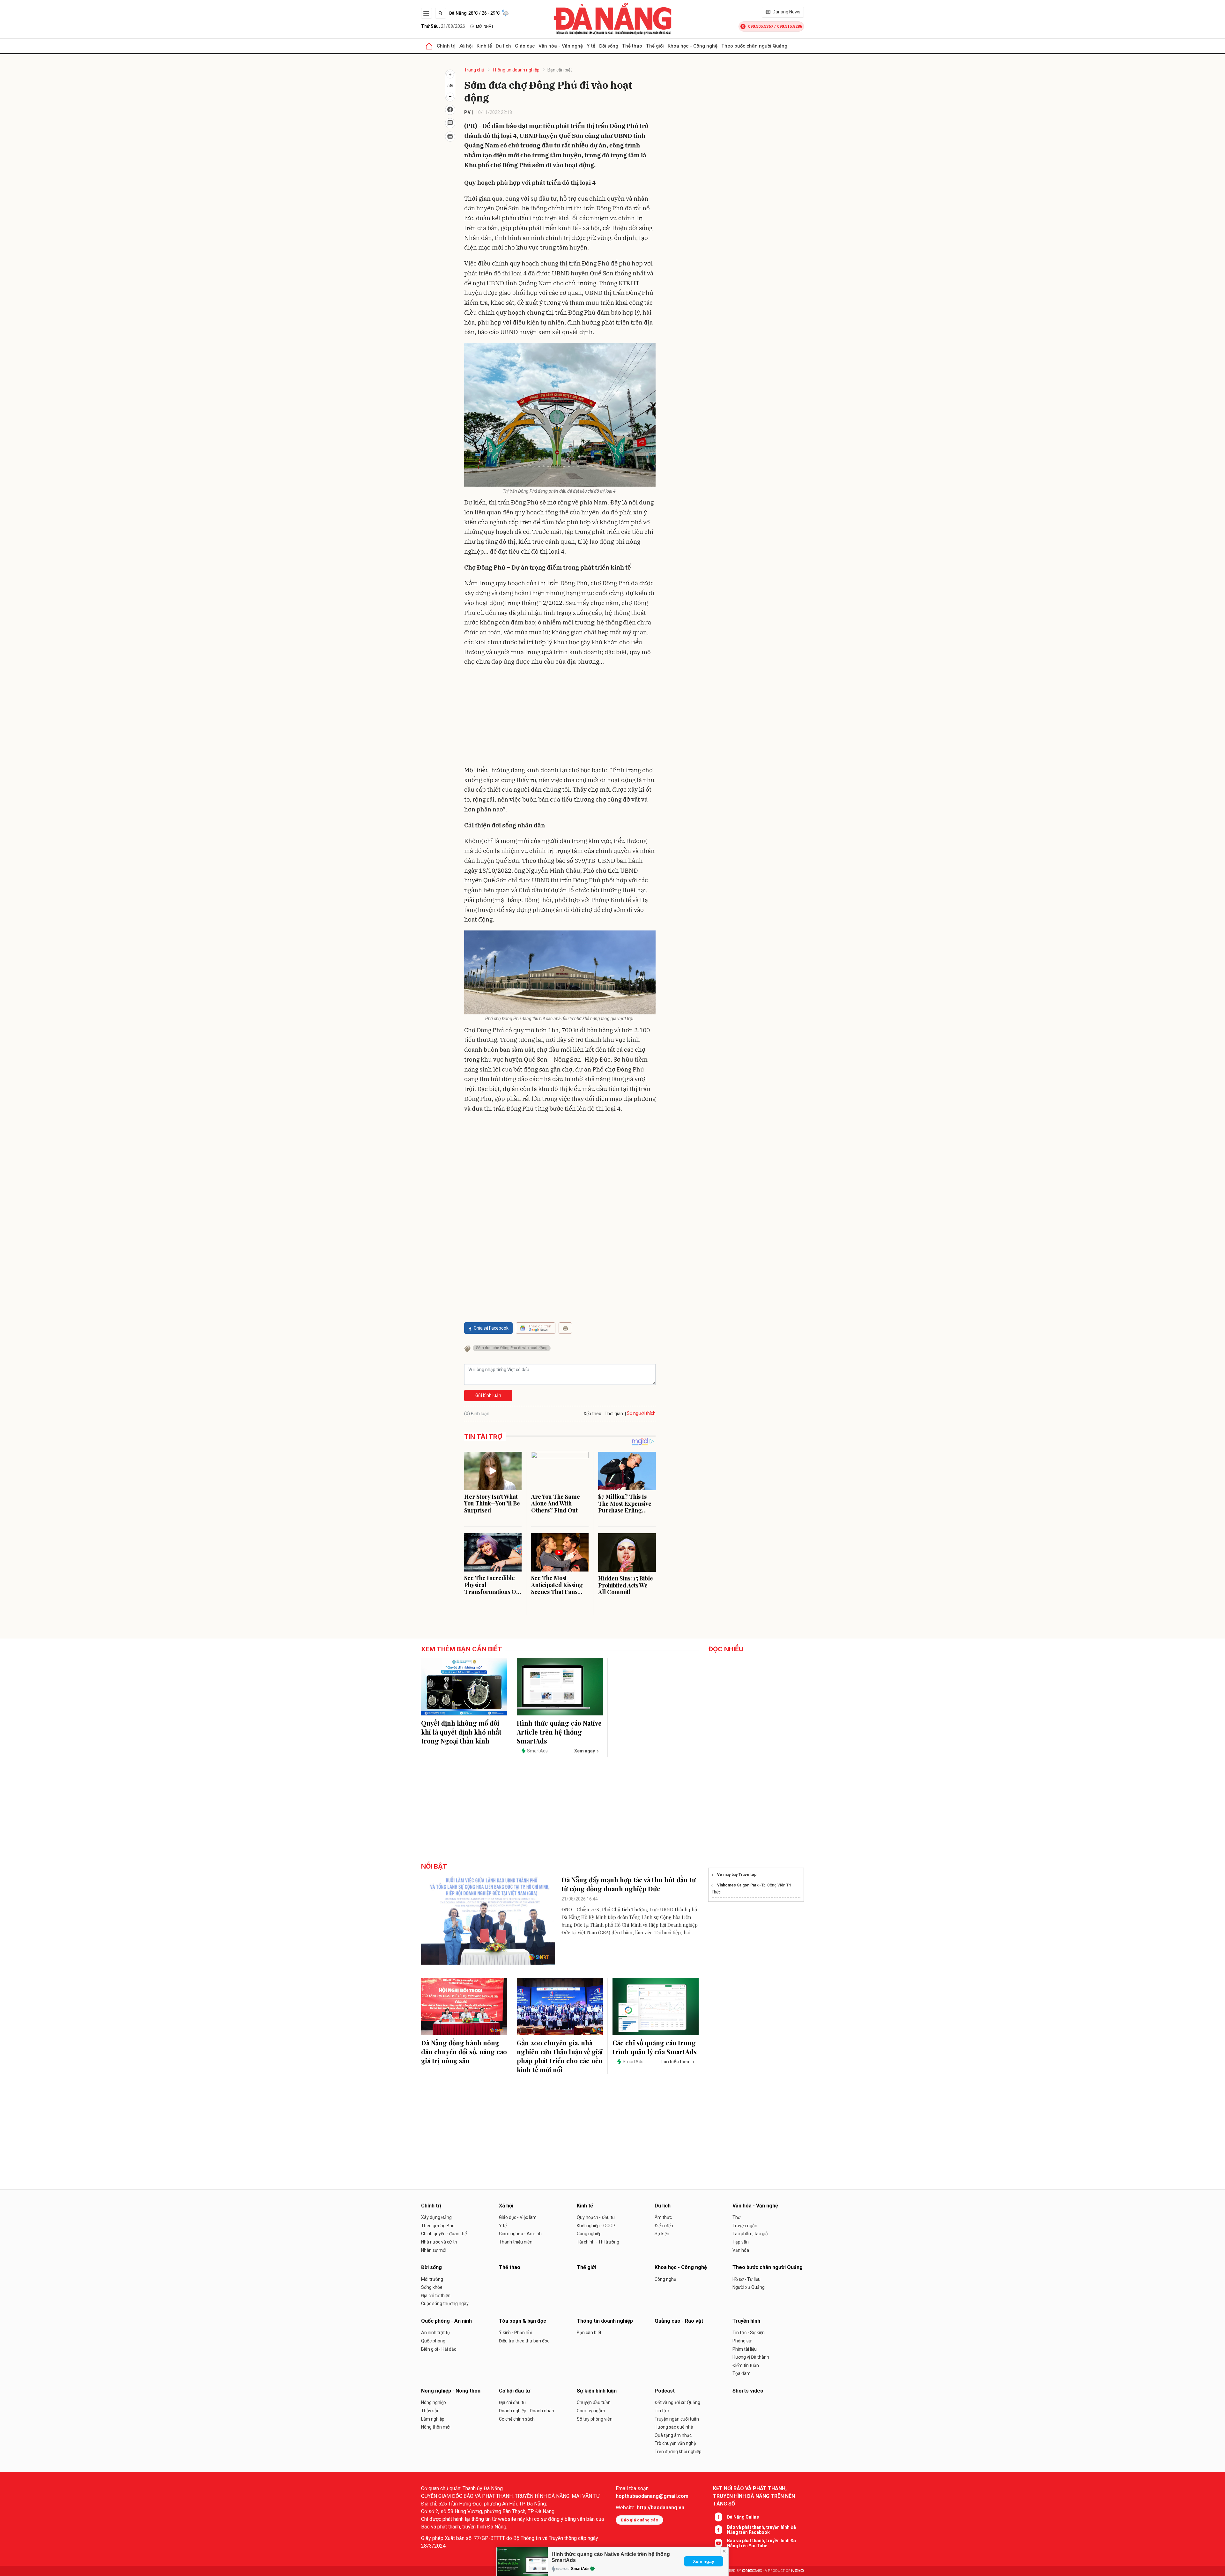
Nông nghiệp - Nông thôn (451, 2391)
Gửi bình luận (488, 1395)
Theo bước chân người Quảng (754, 46)
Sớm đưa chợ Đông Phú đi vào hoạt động (512, 1348)
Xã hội (466, 46)
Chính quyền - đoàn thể (444, 2234)
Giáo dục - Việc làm (518, 2217)
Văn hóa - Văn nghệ (561, 46)
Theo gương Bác (438, 2226)
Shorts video (748, 2391)
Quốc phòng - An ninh (446, 2321)
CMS (752, 2571)
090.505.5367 (761, 26)
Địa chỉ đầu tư (512, 2402)
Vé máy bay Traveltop (737, 1875)
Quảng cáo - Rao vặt (679, 2321)
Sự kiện (662, 2234)
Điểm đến (664, 2226)
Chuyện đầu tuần (594, 2402)
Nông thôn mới (436, 2427)
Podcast (665, 2391)
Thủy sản (430, 2411)
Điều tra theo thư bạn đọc (524, 2341)
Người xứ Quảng (749, 2287)
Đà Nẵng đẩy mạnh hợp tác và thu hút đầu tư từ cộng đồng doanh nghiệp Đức (629, 1884)
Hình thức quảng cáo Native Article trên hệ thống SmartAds (559, 1732)
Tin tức (662, 2411)
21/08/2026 (443, 26)
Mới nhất (485, 26)
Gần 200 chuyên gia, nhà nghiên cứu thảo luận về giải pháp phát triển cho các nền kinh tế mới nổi (560, 2056)
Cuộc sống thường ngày (445, 2303)
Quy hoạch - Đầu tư (596, 2217)
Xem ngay (704, 2561)
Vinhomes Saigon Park (738, 1885)
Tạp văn (741, 2242)
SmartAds (580, 2569)
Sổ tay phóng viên (595, 2419)
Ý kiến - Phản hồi (515, 2333)
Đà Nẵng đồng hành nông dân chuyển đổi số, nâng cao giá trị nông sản (464, 2052)
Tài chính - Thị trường (598, 2242)
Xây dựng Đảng (436, 2217)
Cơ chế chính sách (517, 2419)
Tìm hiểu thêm (676, 2062)
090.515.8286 (790, 26)
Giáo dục (525, 46)
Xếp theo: (593, 1414)
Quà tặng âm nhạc (673, 2435)
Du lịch (503, 46)
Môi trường (432, 2279)
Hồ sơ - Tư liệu (746, 2279)
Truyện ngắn (745, 2226)
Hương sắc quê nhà (674, 2427)
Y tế (591, 46)
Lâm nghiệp (433, 2419)
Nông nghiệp (434, 2402)
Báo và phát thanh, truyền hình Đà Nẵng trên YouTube (761, 2543)
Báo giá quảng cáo (639, 2520)
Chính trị (446, 46)
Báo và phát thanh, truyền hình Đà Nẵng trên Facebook (761, 2530)
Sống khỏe (432, 2287)
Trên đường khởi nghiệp (678, 2452)
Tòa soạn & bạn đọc (523, 2321)
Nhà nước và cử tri (439, 2242)
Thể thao (632, 46)
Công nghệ (665, 2279)
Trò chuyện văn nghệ (675, 2443)
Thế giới (655, 46)
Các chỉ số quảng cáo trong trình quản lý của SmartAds (655, 2047)
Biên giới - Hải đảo (439, 2349)
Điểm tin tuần (746, 2365)
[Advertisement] (560, 717)
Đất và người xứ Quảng (677, 2402)
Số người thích (641, 1413)
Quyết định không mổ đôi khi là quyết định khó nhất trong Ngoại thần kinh (461, 1732)
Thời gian (614, 1414)
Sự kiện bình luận (597, 2391)
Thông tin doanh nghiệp (516, 70)
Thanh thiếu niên (516, 2242)
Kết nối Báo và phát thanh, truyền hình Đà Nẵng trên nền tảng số (754, 2496)
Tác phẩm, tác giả (750, 2234)
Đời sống (609, 46)
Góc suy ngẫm (591, 2411)
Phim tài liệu (745, 2349)
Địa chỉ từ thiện (436, 2296)
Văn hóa (741, 2250)
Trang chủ (474, 70)
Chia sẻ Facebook (491, 1328)
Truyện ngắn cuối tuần (677, 2419)
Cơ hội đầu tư (515, 2391)
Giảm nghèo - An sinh (520, 2234)
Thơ (736, 2217)
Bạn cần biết (560, 70)
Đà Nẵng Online (743, 2517)
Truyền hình (746, 2321)
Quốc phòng (433, 2341)
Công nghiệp (589, 2234)
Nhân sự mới (434, 2250)
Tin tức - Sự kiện (749, 2333)
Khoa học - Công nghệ (693, 46)
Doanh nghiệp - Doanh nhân (527, 2411)
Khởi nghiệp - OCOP (596, 2226)
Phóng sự (742, 2341)
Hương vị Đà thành (751, 2357)
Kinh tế (484, 46)
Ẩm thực (663, 2217)
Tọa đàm (742, 2373)
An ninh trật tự (436, 2333)
